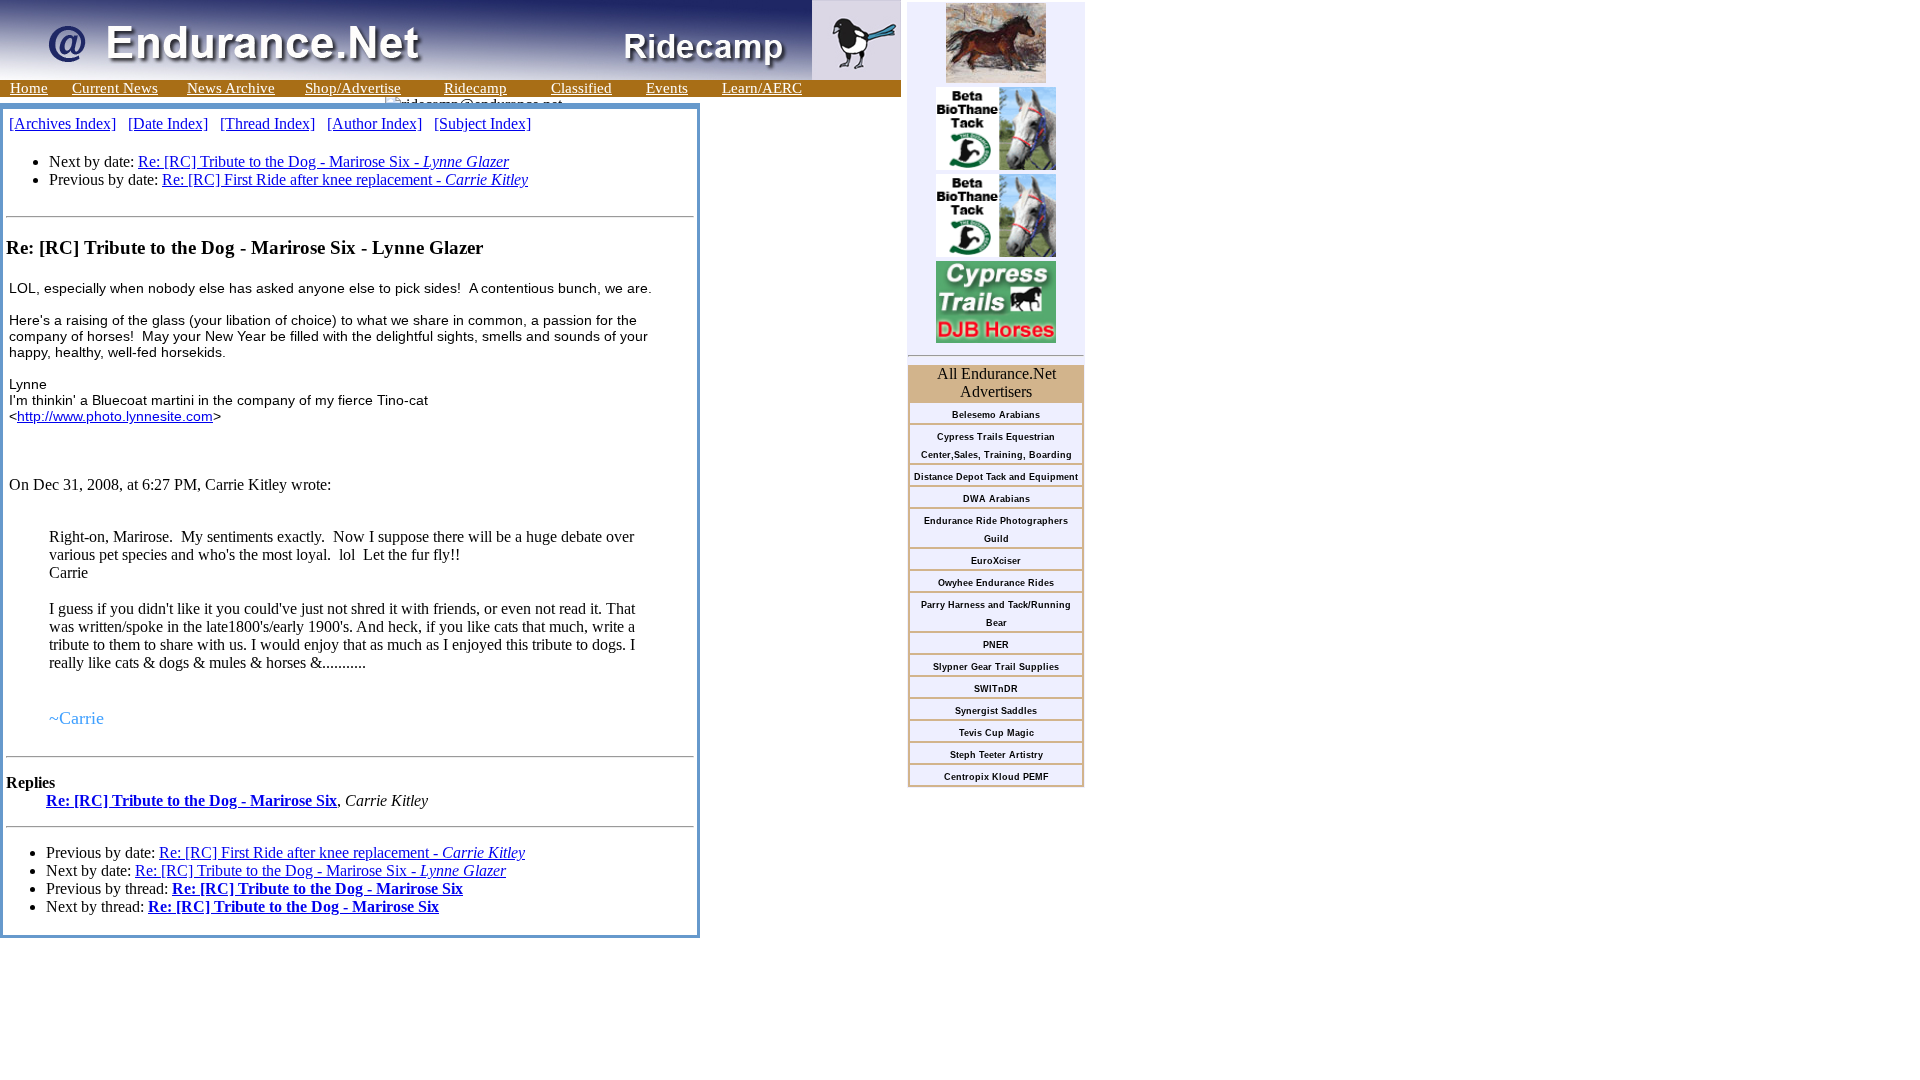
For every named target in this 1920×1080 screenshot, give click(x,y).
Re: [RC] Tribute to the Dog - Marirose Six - (323, 161)
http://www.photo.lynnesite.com (115, 416)
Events (667, 88)
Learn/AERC (762, 88)
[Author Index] (374, 123)
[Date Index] (168, 123)
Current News (115, 88)
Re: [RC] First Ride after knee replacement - (345, 179)
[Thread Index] (267, 123)
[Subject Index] (482, 123)
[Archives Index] (62, 123)
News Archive (231, 88)
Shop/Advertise (353, 88)
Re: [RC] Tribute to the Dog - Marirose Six (191, 800)
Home (29, 88)
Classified (581, 88)
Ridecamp (475, 88)
